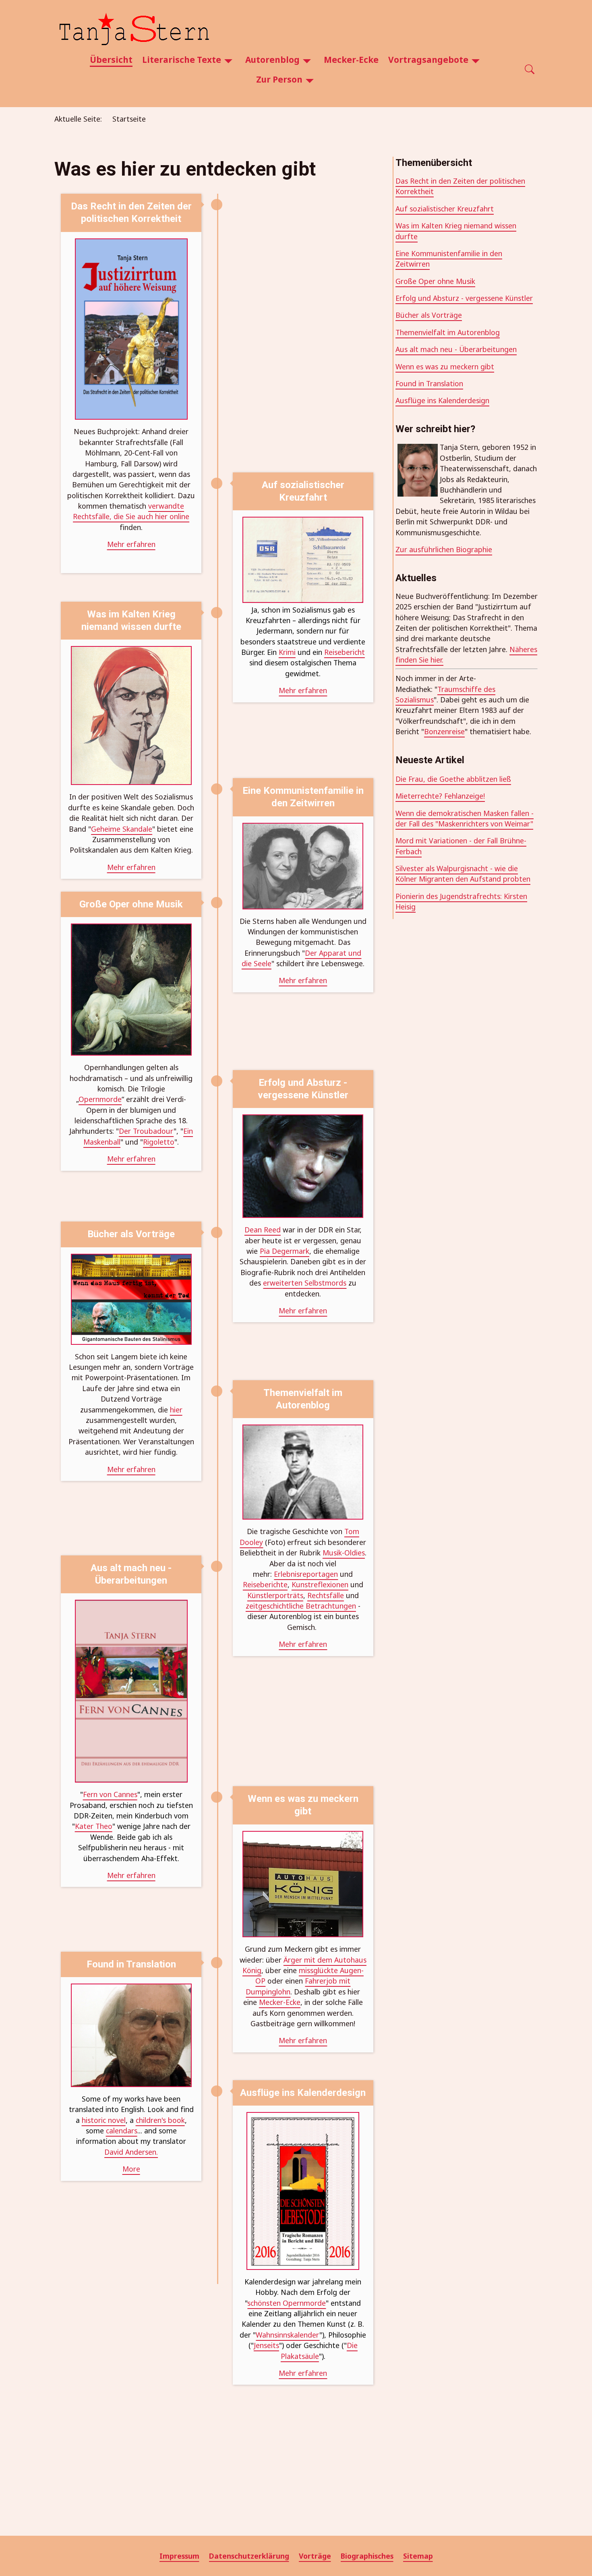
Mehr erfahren (303, 2373)
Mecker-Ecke (351, 60)
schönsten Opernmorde (287, 2303)
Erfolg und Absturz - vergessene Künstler (464, 298)
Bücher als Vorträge (429, 315)
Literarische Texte (182, 60)
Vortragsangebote (428, 60)
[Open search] (530, 70)
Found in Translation (429, 383)
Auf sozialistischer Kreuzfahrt (445, 209)
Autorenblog (272, 60)
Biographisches (367, 2556)
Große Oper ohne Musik (435, 281)
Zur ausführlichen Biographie (444, 549)
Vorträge (315, 2556)
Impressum (179, 2556)
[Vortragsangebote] (476, 60)
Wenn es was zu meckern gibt (445, 367)
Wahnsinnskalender (288, 2335)
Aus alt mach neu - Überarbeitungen (456, 349)
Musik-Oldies (344, 1553)
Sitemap (418, 2556)
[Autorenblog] (307, 60)
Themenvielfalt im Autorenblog (448, 332)
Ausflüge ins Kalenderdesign (442, 400)
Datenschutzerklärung (249, 2556)
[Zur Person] (310, 80)
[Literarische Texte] (228, 60)
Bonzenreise (444, 731)
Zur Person (279, 79)
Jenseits (266, 2345)
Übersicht (111, 60)
